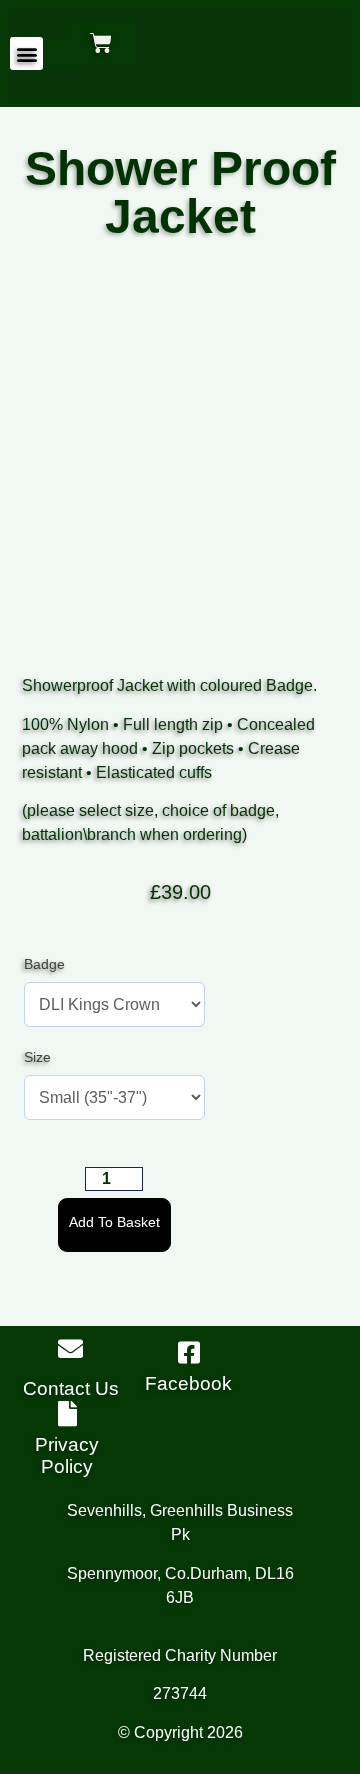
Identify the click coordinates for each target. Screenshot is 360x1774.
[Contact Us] (70, 1348)
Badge (44, 964)
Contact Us (71, 1388)
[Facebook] (188, 1352)
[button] (26, 53)
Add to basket (114, 1222)
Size (37, 1057)
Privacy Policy (67, 1456)
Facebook (188, 1383)
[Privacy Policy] (67, 1413)
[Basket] (101, 43)
